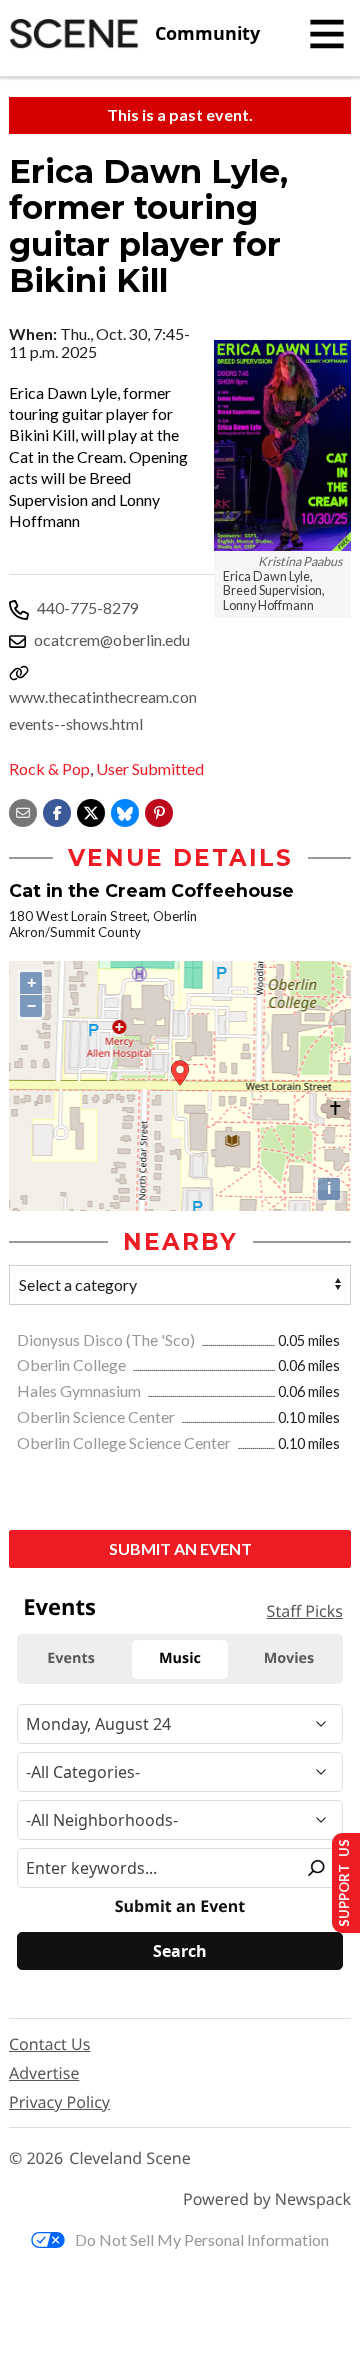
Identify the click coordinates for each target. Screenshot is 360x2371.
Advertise (44, 2073)
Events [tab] (71, 1658)
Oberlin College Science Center (125, 1442)
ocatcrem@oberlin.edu (112, 639)
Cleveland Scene (130, 2158)
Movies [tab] (289, 1658)
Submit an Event (180, 1548)
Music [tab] (180, 1658)
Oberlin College (73, 1364)
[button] (159, 810)
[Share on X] (91, 810)
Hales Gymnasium (80, 1390)
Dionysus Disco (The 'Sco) (107, 1339)
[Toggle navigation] (327, 34)
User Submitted (150, 768)
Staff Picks (305, 1611)
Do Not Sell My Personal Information (202, 2239)
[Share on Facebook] (57, 810)
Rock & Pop (49, 768)
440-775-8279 (88, 607)
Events (59, 1607)
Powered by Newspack (267, 2199)
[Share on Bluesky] (125, 810)
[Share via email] (23, 810)
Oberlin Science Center (97, 1416)
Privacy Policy (59, 2102)
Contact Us (49, 2044)
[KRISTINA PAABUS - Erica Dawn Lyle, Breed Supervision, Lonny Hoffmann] (282, 445)
